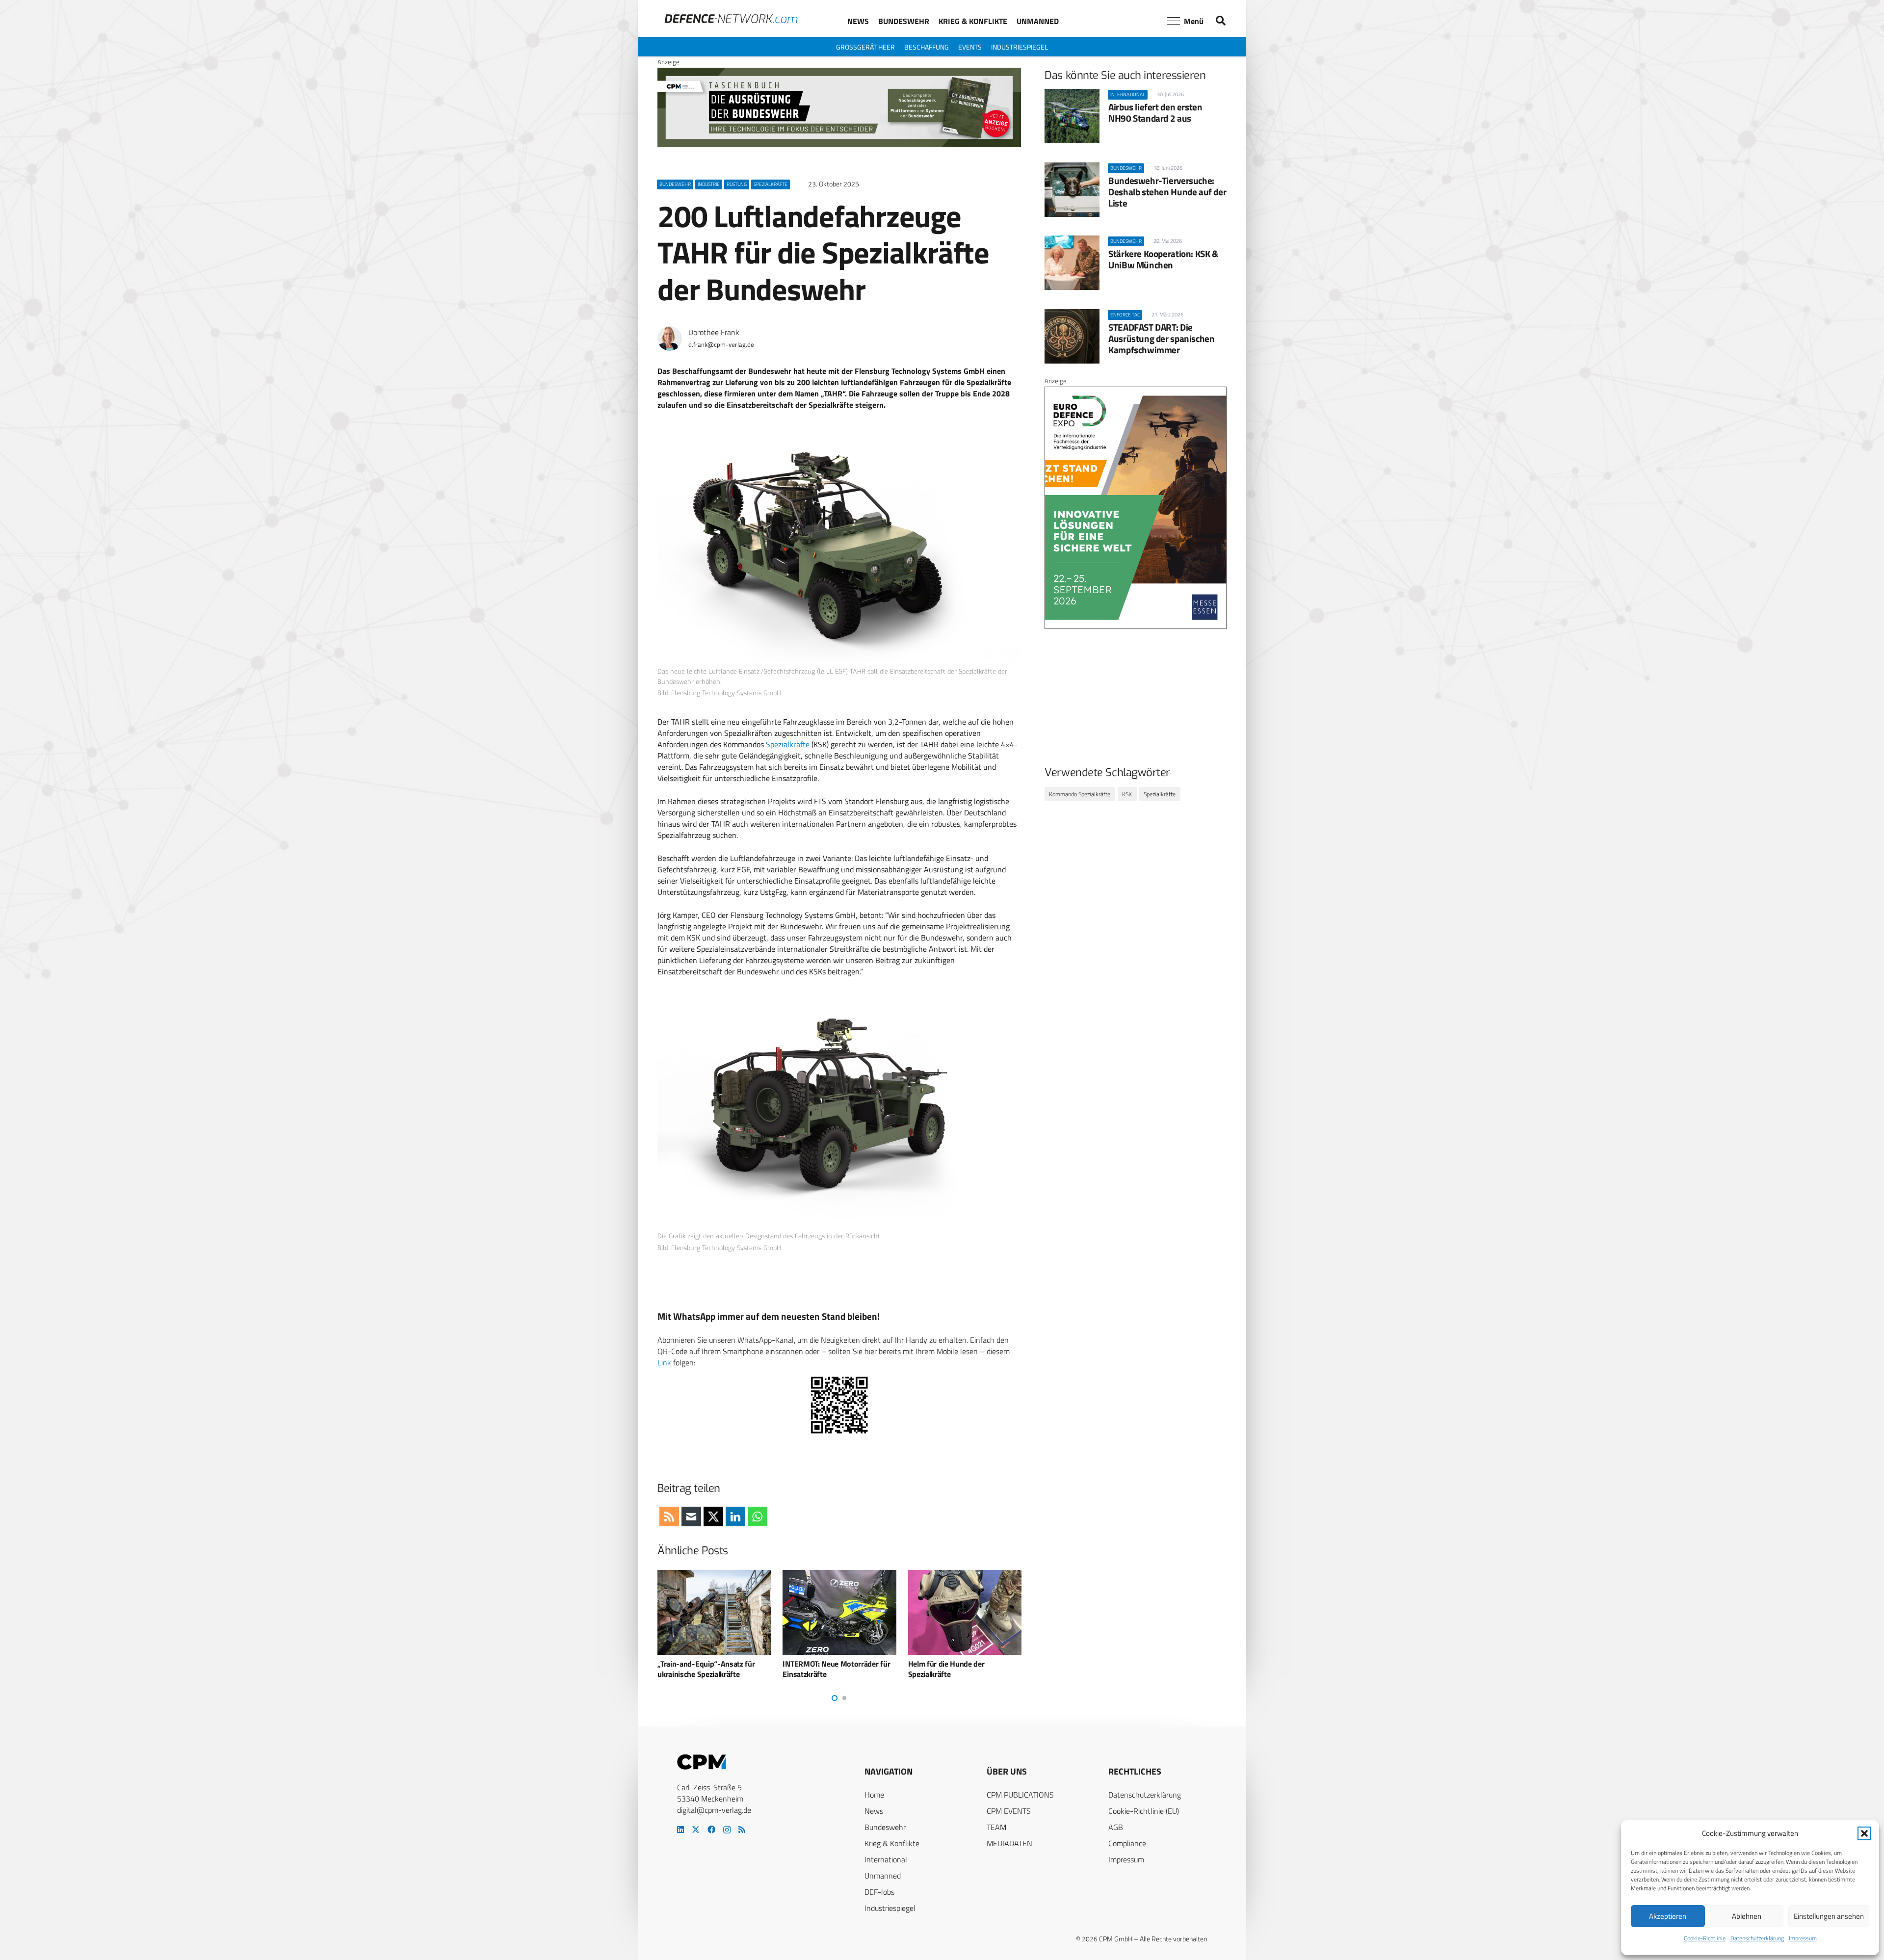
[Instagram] (727, 1830)
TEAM (996, 1827)
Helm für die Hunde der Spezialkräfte (821, 1669)
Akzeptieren (1668, 1916)
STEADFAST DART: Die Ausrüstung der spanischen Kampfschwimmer (1161, 338)
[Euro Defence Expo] (1136, 627)
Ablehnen (1747, 1916)
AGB (1116, 1827)
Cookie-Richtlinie (1705, 1938)
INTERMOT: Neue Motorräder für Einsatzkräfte (711, 1669)
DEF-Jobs (879, 1892)
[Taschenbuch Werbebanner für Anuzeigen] (839, 145)
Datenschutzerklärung (1757, 1938)
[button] (1864, 1833)
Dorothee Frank (714, 332)
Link (664, 1362)
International (886, 1859)
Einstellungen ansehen (1829, 1916)
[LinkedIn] (680, 1829)
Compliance (1127, 1843)
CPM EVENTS (1009, 1811)
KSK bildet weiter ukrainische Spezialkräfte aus (956, 1669)
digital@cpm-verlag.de (714, 1810)
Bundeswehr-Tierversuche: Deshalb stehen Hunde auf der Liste (1167, 192)
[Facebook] (711, 1829)
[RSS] (742, 1829)
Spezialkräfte (788, 744)
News (874, 1811)
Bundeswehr (885, 1827)
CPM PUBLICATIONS (1020, 1795)
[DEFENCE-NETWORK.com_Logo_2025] (731, 19)
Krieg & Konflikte (892, 1843)
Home (874, 1795)
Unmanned (883, 1876)
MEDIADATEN (1009, 1843)
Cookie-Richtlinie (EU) (1144, 1811)
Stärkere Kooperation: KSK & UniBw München (1163, 259)
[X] (696, 1829)
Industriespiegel (890, 1908)
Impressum (1803, 1938)
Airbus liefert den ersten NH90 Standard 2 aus (1155, 112)
